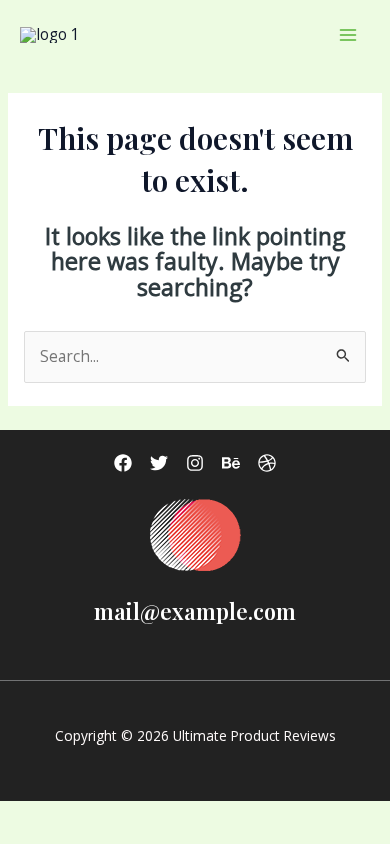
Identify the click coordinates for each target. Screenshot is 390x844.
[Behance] (231, 463)
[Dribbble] (267, 463)
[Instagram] (195, 463)
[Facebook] (123, 463)
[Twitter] (159, 463)
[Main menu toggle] (348, 34)
